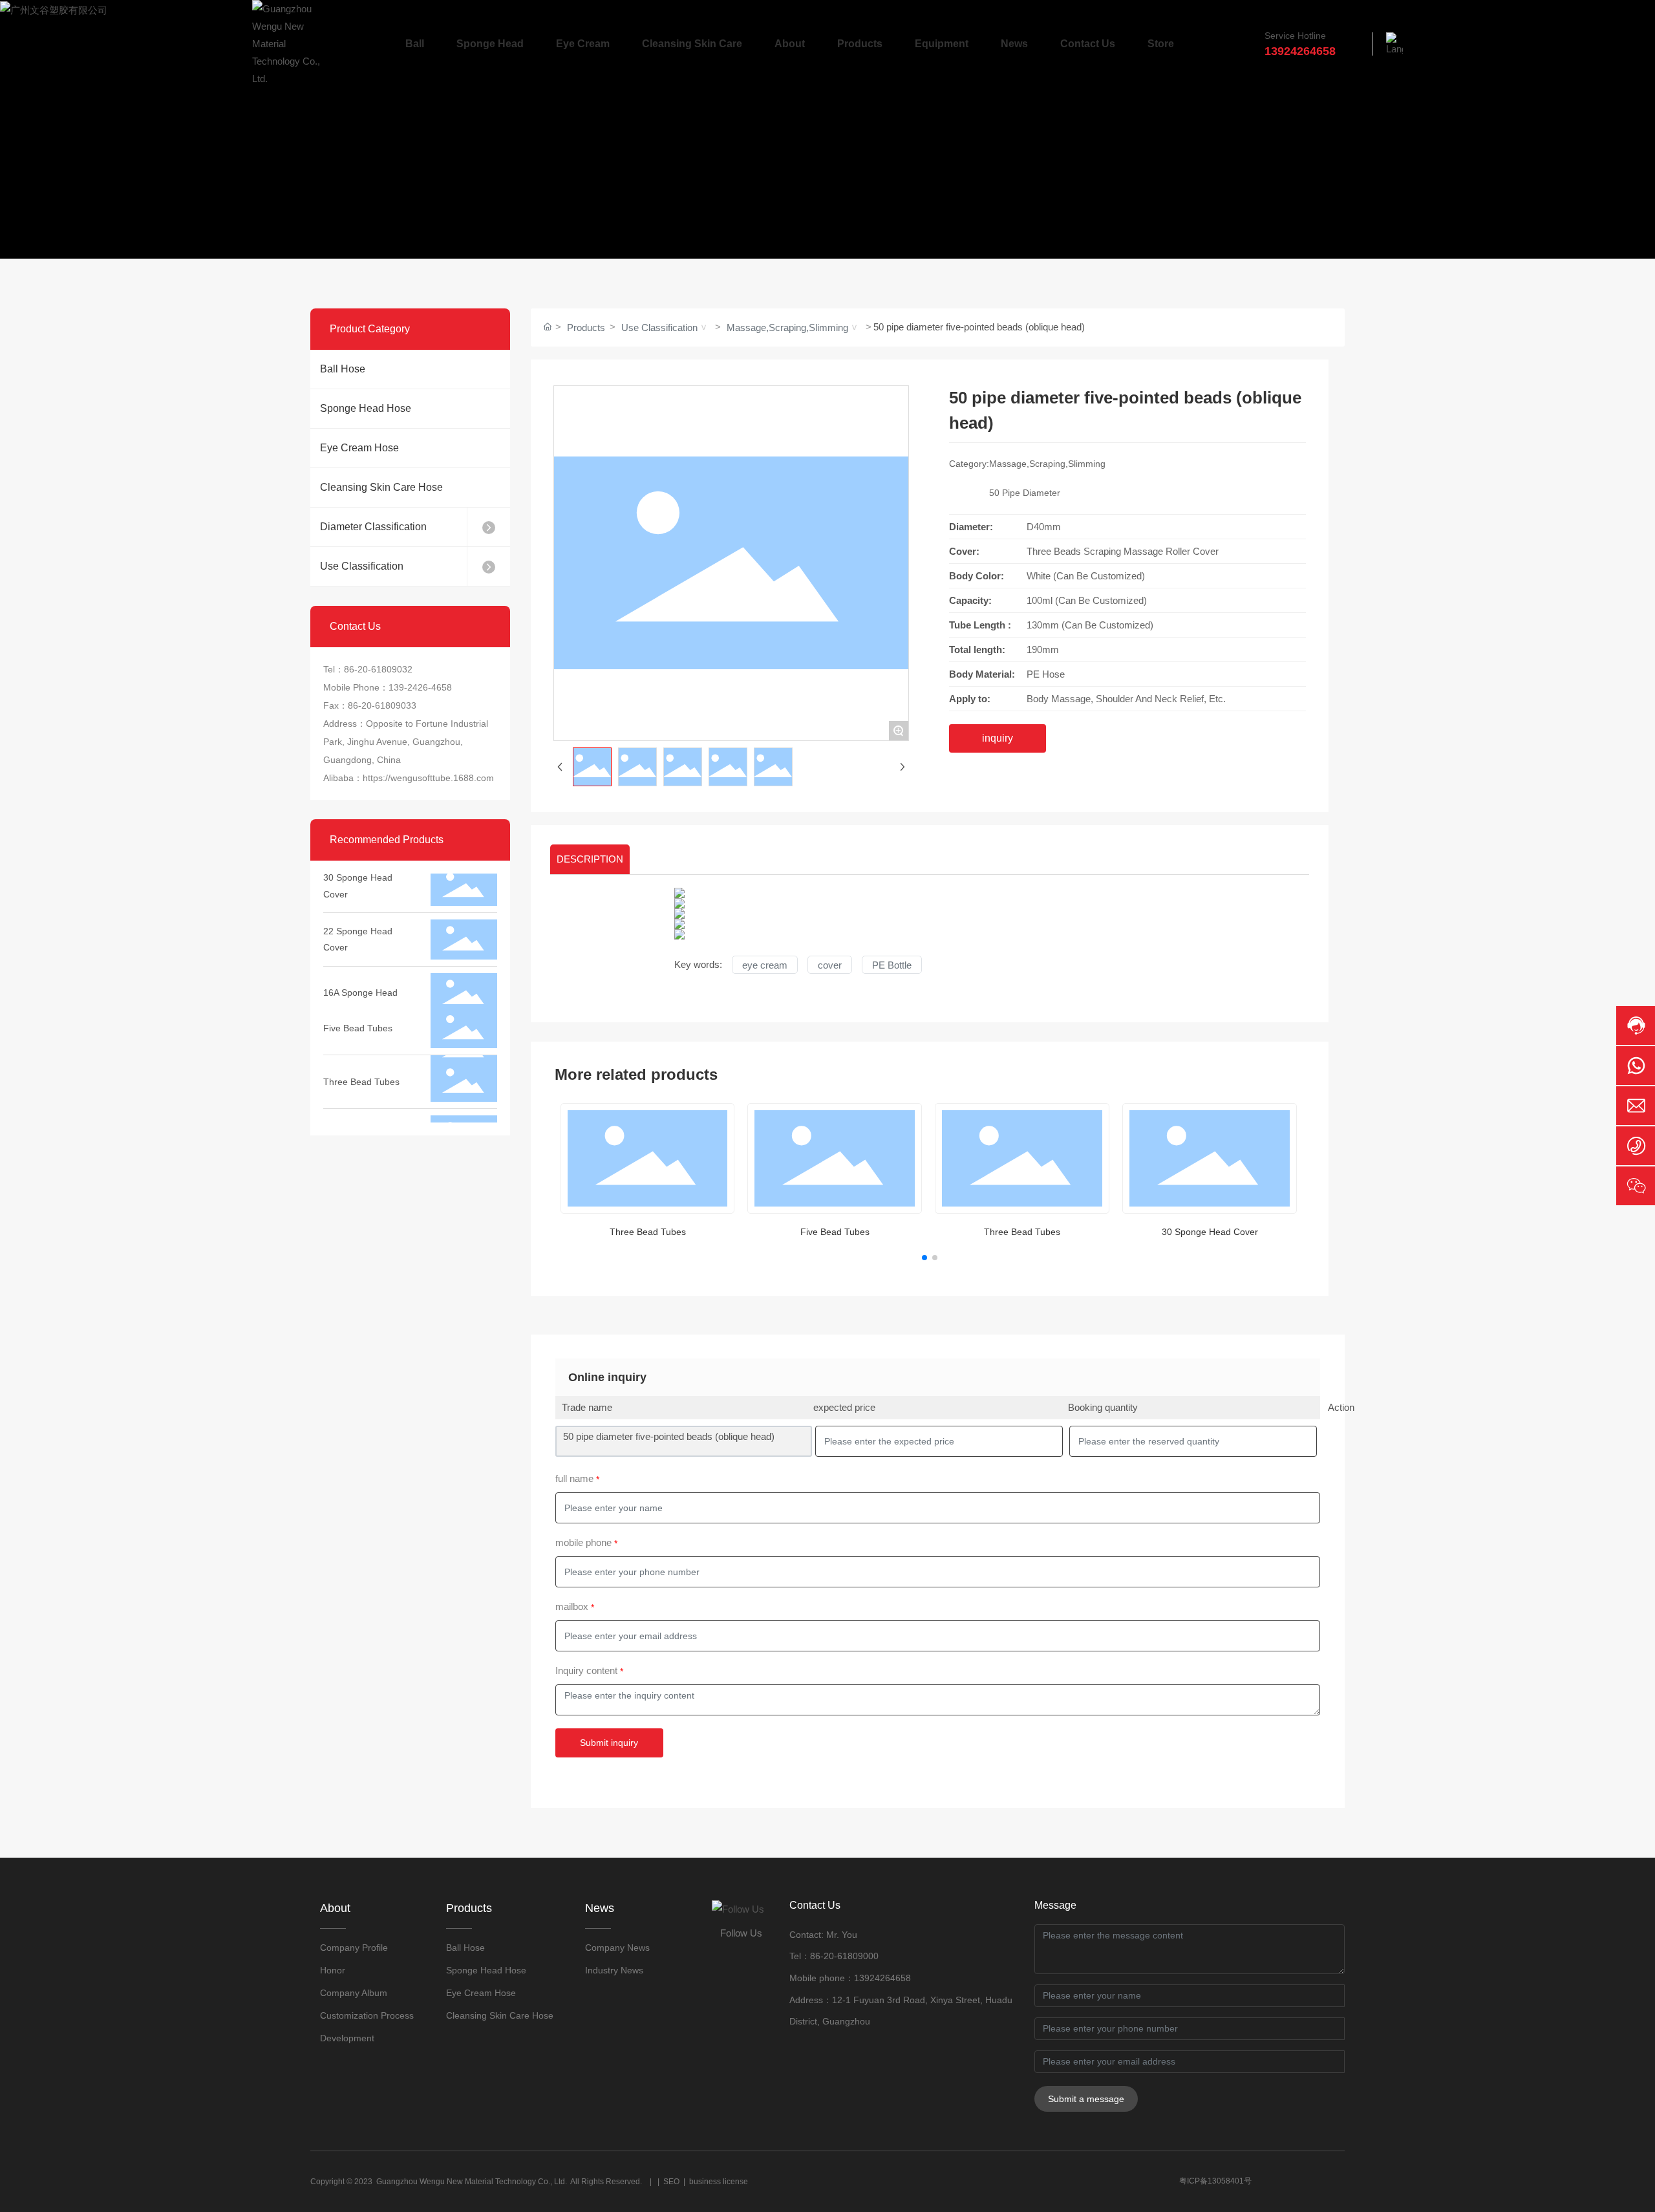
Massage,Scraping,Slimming (787, 328)
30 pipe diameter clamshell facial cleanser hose (358, 1119)
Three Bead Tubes (361, 1057)
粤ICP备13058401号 (1215, 2181)
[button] (924, 1258)
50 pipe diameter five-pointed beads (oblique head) (669, 1436)
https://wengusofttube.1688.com (428, 778)
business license (719, 2182)
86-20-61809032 (378, 669)
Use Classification (659, 328)
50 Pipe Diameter (1025, 493)
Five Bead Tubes (358, 1004)
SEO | (676, 2182)
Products (586, 328)
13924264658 (882, 1978)
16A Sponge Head (360, 968)
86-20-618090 (839, 1956)
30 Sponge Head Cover (1210, 1232)
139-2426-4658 (420, 687)
